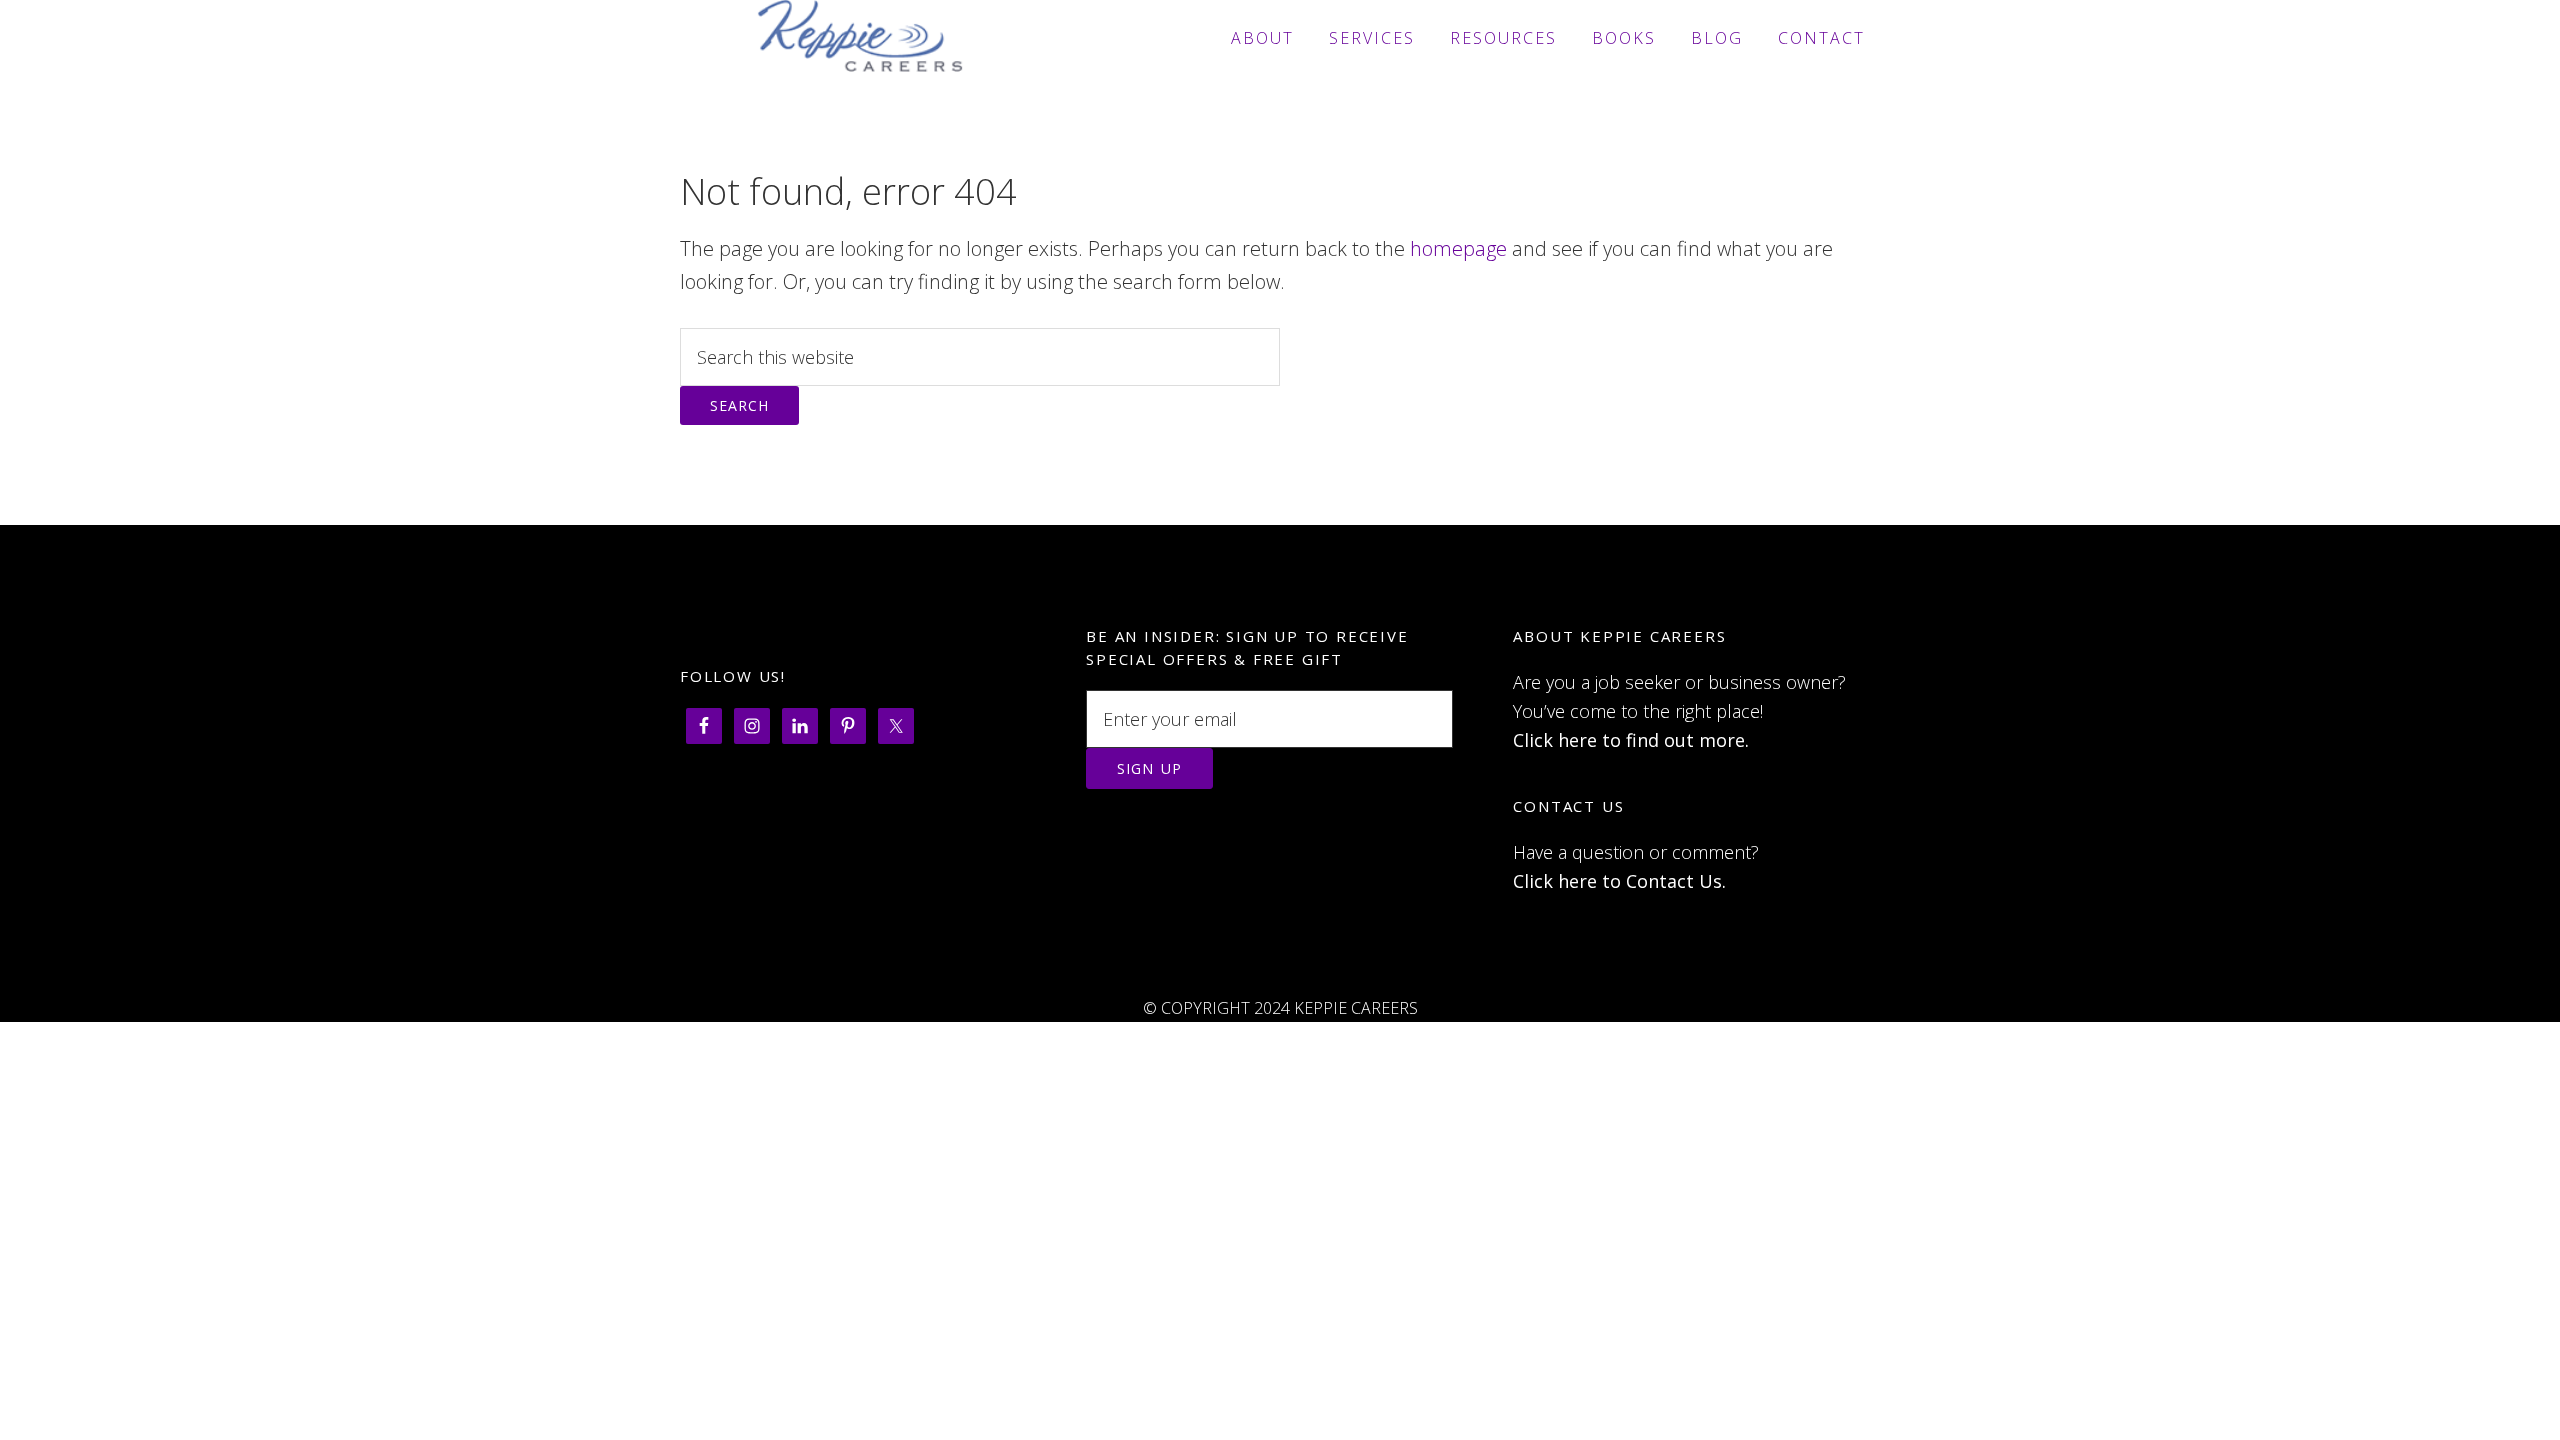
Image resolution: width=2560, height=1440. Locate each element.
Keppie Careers (860, 38)
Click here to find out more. (1631, 740)
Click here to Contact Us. (1619, 881)
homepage (1458, 248)
